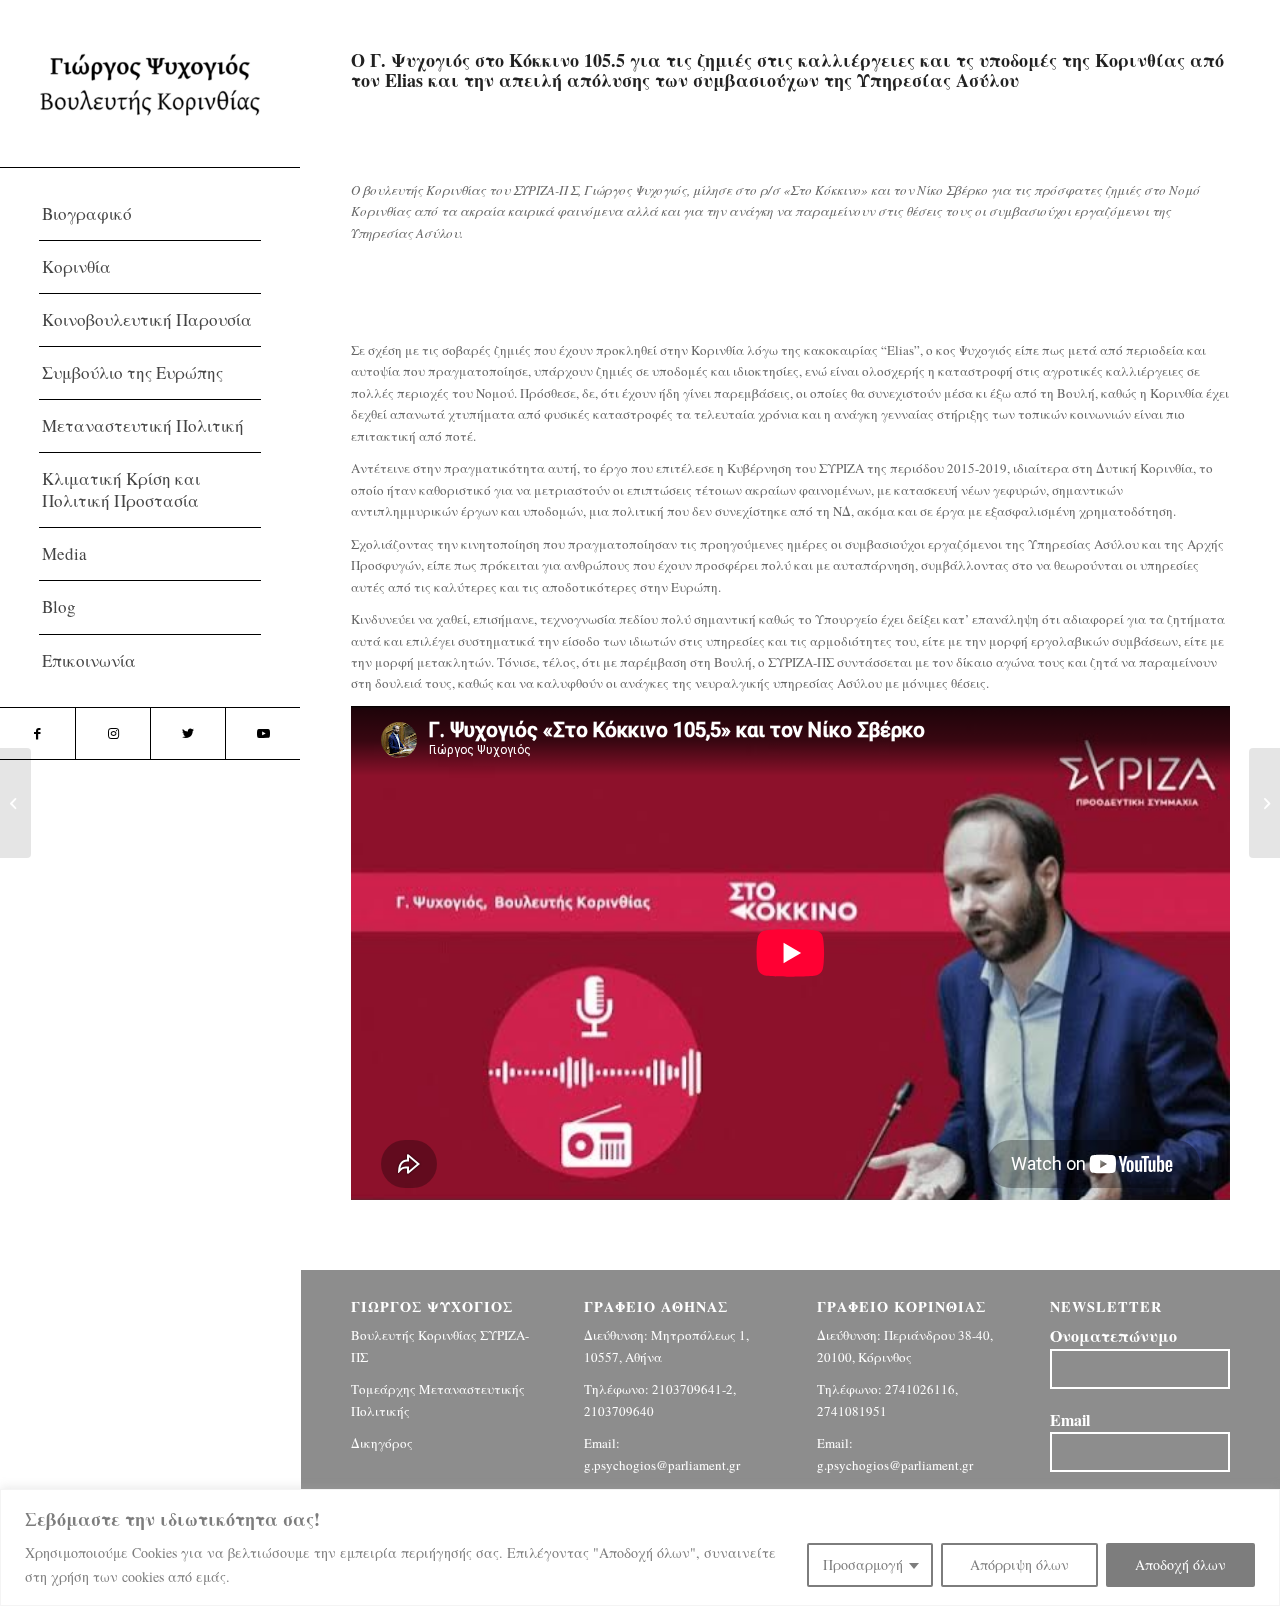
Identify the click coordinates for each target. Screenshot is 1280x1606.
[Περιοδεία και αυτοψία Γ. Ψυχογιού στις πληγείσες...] (15, 803)
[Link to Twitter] (187, 733)
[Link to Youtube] (262, 733)
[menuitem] (150, 214)
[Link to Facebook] (37, 733)
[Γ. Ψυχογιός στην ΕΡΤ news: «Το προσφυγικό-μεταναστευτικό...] (1264, 803)
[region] (640, 1547)
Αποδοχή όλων (1180, 1564)
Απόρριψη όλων (1019, 1564)
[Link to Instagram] (112, 733)
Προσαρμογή (863, 1564)
